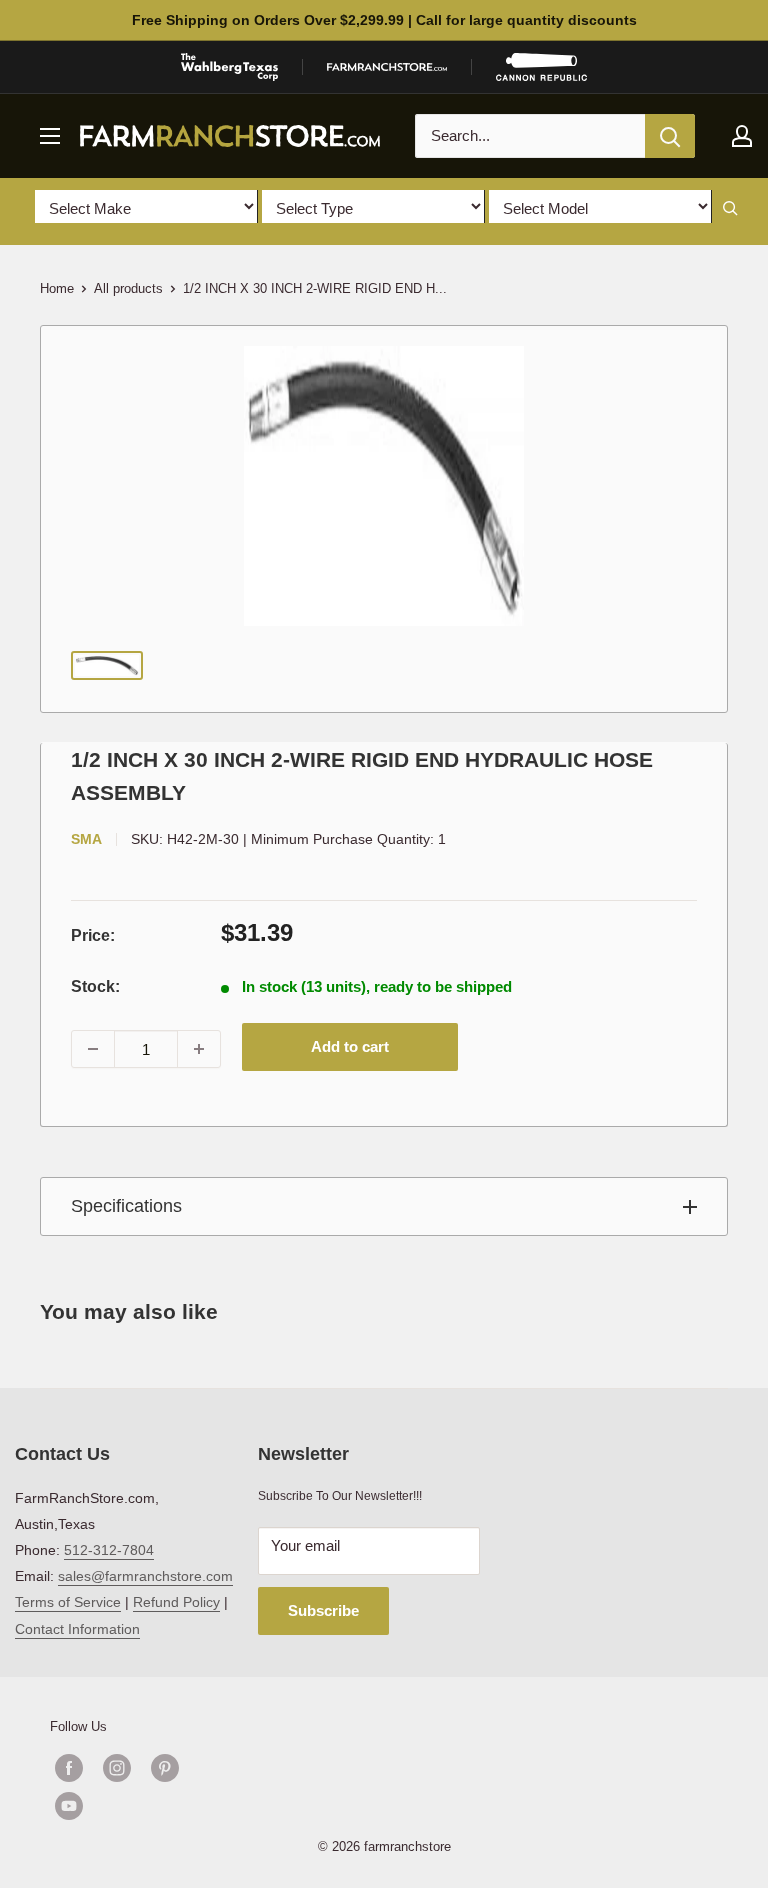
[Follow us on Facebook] (69, 1768)
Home (57, 288)
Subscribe (323, 1610)
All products (128, 288)
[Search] (670, 136)
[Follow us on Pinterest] (165, 1768)
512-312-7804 (109, 1550)
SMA (86, 839)
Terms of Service (68, 1602)
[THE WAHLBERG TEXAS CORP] (229, 67)
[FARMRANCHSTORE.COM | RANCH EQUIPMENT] (387, 67)
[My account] (742, 136)
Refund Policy (176, 1602)
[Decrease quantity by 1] (93, 1049)
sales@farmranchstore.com (145, 1576)
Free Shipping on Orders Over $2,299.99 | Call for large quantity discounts (384, 20)
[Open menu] (50, 136)
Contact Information (77, 1629)
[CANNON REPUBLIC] (541, 67)
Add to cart (350, 1046)
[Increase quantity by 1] (199, 1049)
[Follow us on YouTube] (141, 1806)
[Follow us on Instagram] (117, 1768)
